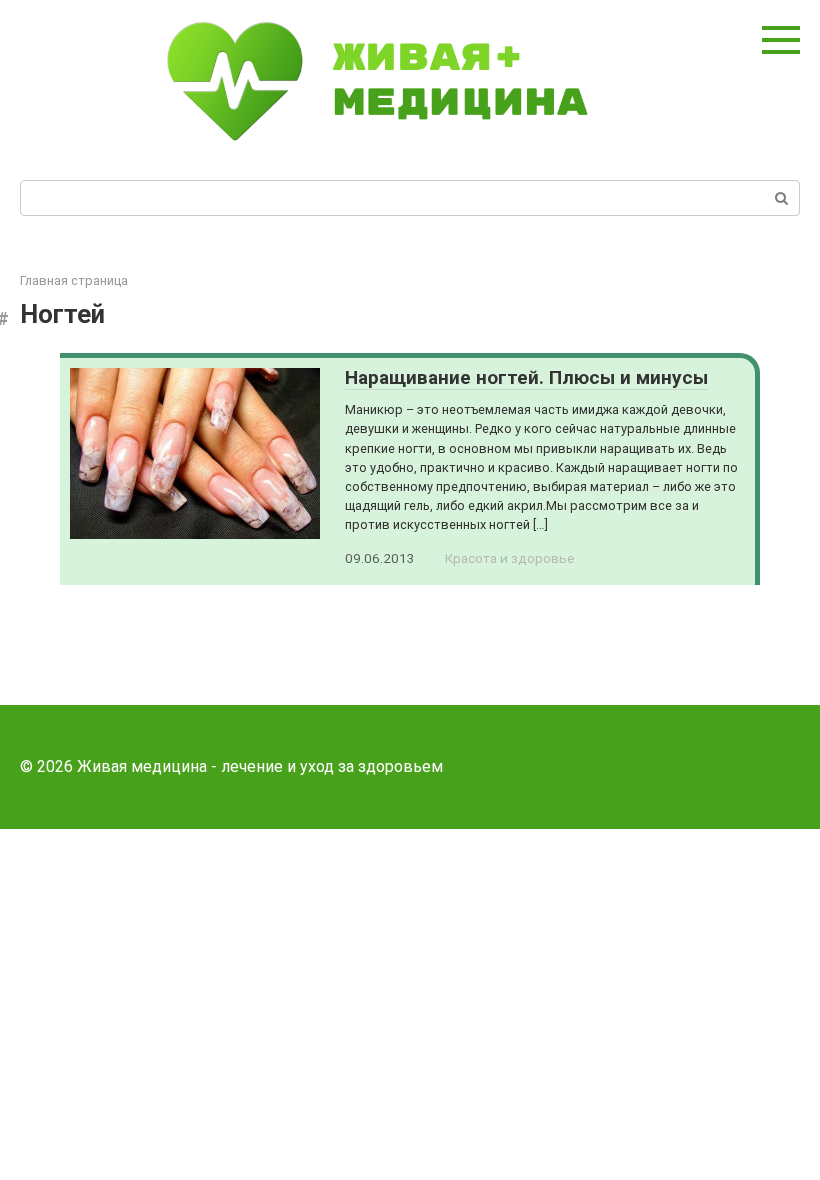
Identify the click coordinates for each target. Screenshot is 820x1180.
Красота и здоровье (509, 558)
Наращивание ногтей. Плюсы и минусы (526, 377)
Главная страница (74, 280)
